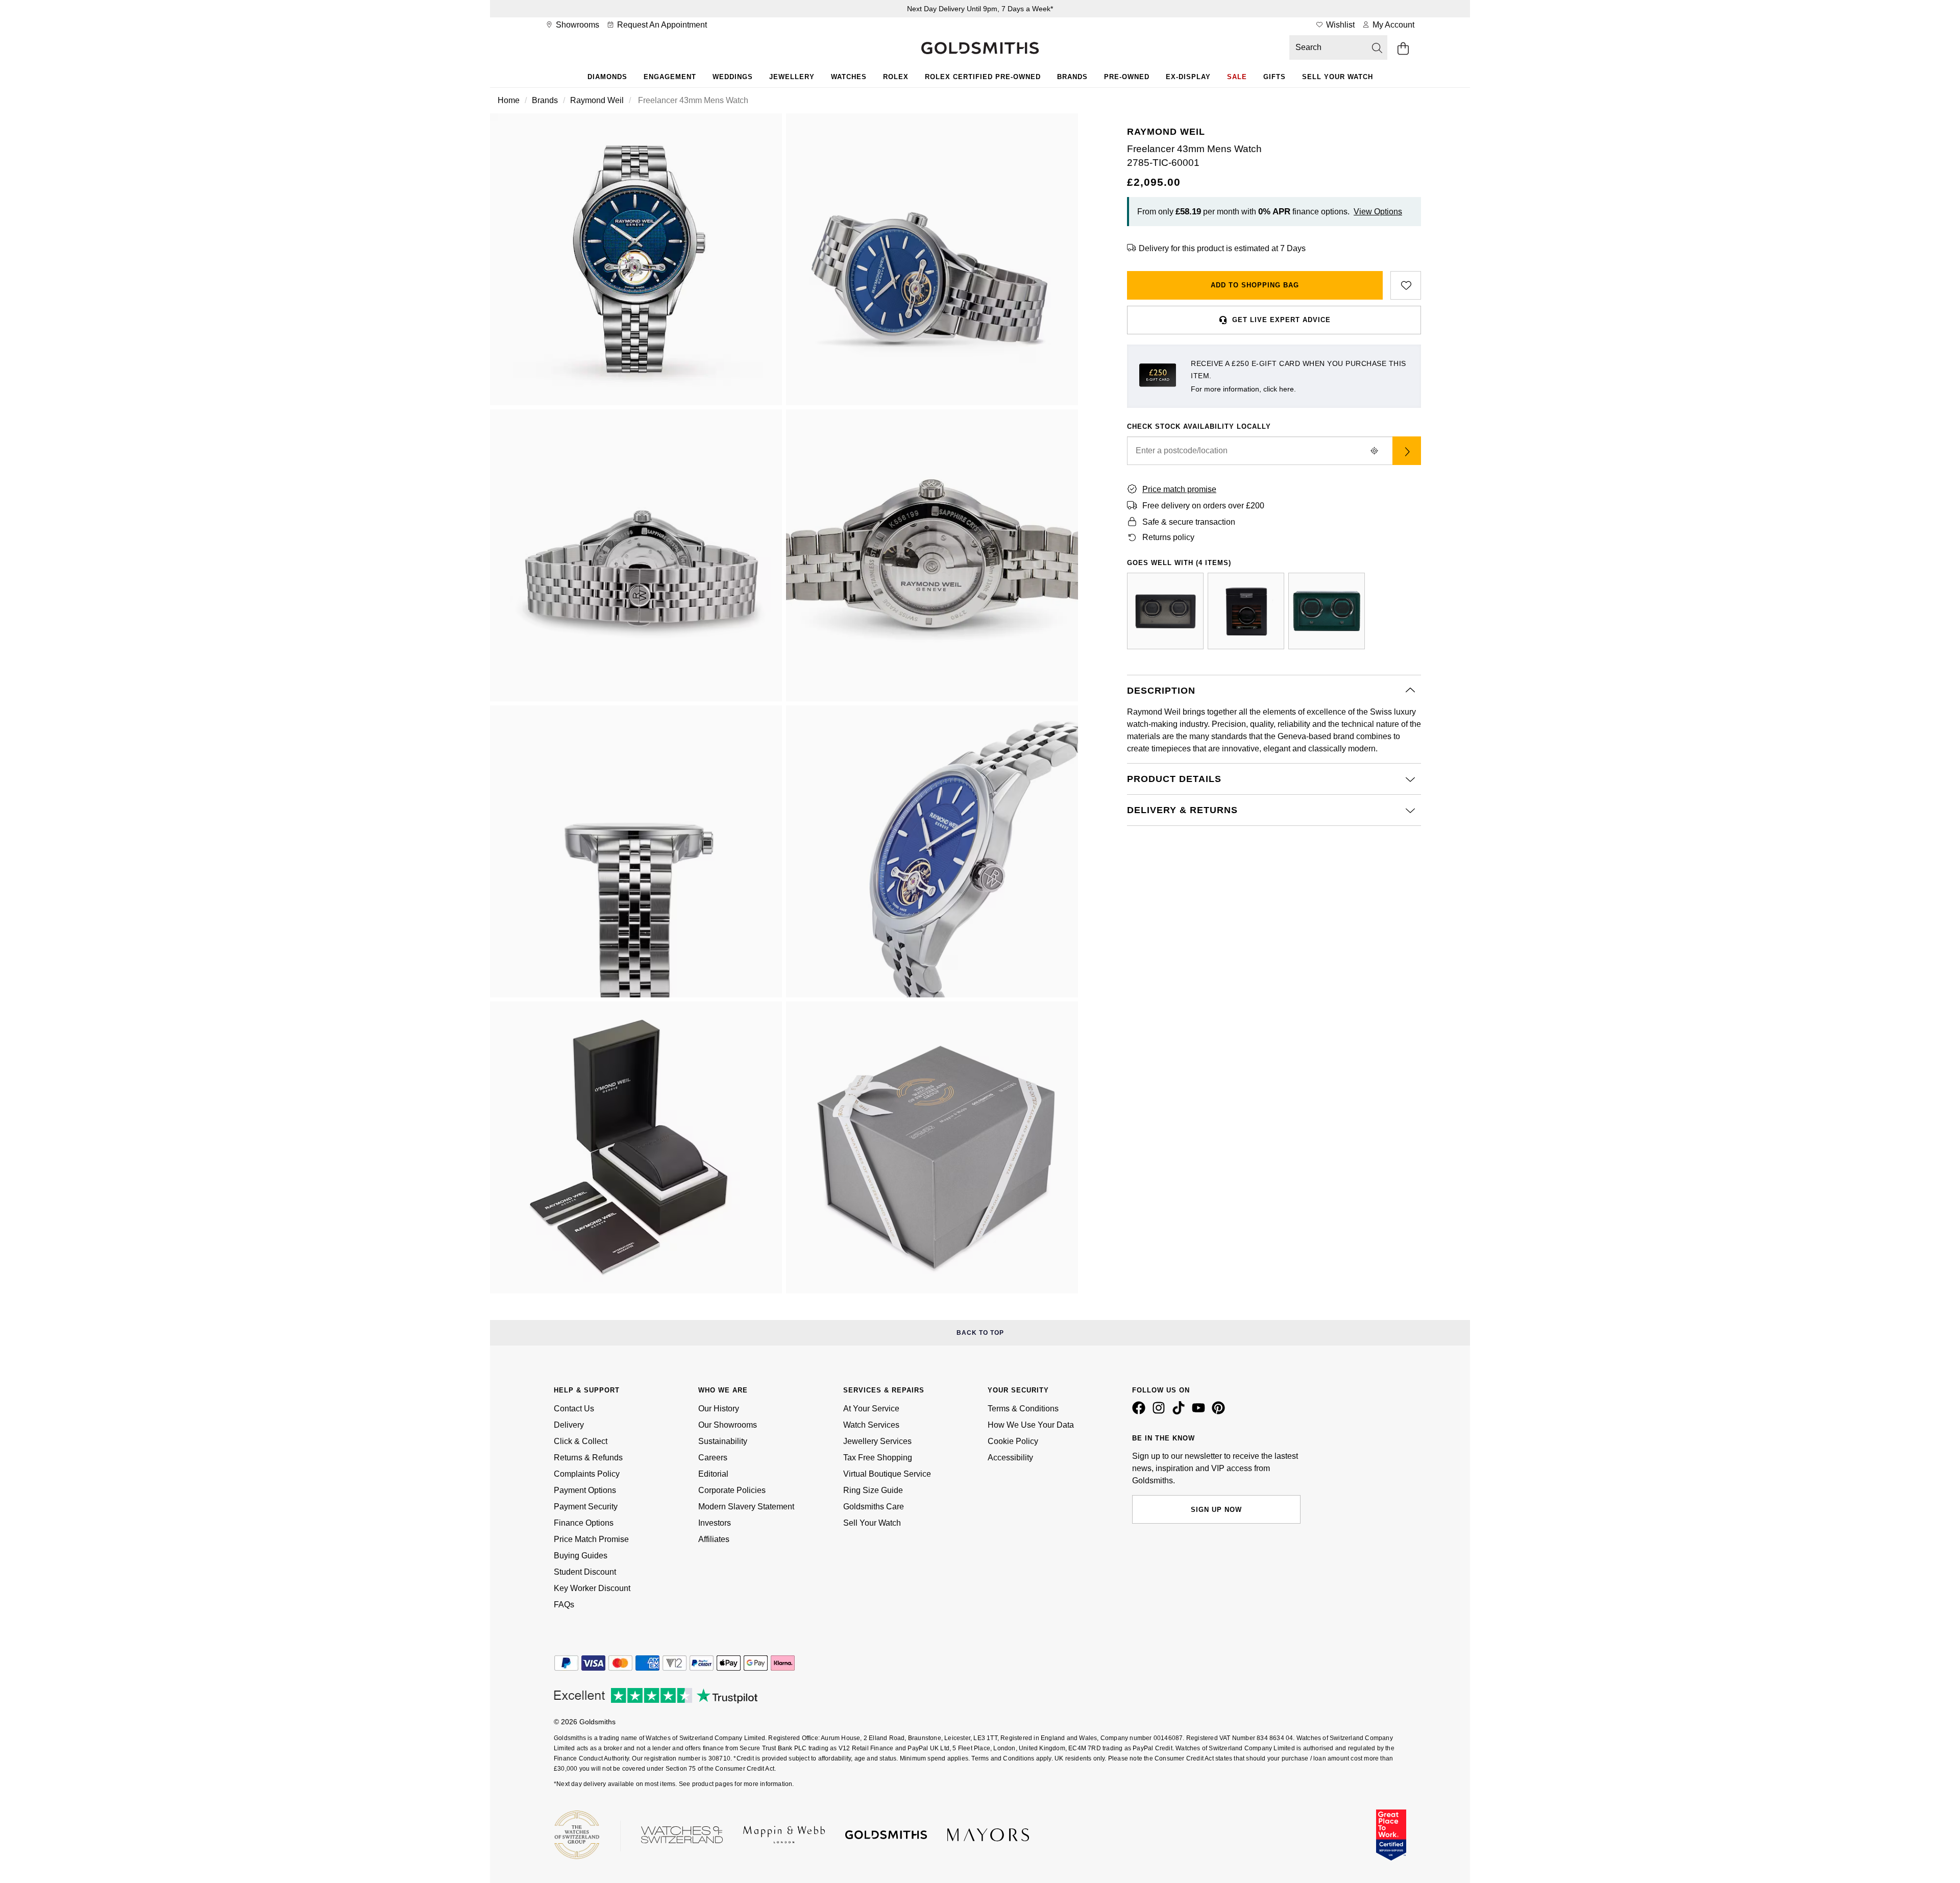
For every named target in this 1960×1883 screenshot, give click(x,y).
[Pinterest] (1220, 1412)
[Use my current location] (1374, 451)
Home (509, 100)
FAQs (564, 1605)
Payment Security (586, 1507)
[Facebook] (1141, 1412)
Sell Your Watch (1338, 77)
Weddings (733, 77)
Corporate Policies (732, 1490)
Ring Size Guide (873, 1490)
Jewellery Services (877, 1441)
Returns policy (1168, 537)
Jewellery (792, 77)
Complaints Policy (587, 1474)
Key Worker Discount (592, 1588)
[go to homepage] (980, 49)
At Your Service (871, 1409)
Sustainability (723, 1441)
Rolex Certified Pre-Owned (983, 77)
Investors (715, 1523)
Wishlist (1339, 25)
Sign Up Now (1216, 1510)
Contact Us (574, 1409)
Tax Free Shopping (878, 1458)
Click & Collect (581, 1441)
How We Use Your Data (1031, 1425)
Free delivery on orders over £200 (1203, 506)
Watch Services (871, 1425)
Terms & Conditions (1023, 1409)
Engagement (670, 77)
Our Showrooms (728, 1425)
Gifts (1275, 77)
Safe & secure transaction (1189, 522)
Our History (719, 1409)
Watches (849, 77)
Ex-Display (1188, 77)
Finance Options (584, 1523)
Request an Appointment (661, 25)
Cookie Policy (1013, 1441)
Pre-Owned (1127, 77)
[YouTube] (1200, 1412)
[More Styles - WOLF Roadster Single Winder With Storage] (1246, 611)
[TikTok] (1181, 1412)
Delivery (569, 1425)
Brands (1072, 77)
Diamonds (607, 77)
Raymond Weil (597, 100)
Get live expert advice (1281, 320)
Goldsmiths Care (874, 1507)
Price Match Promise (591, 1539)
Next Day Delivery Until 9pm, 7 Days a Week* (980, 9)
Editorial (713, 1474)
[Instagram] (1161, 1412)
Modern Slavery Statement (746, 1507)
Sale (1237, 77)
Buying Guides (581, 1556)
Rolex (896, 77)
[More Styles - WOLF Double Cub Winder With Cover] (1165, 611)
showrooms (577, 25)
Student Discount (585, 1572)
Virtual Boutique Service (887, 1474)
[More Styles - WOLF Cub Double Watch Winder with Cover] (1327, 611)
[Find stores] (1407, 451)
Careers (713, 1458)
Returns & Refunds (588, 1458)
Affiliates (714, 1539)
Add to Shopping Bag (1255, 285)
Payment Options (585, 1490)
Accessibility (1010, 1458)
